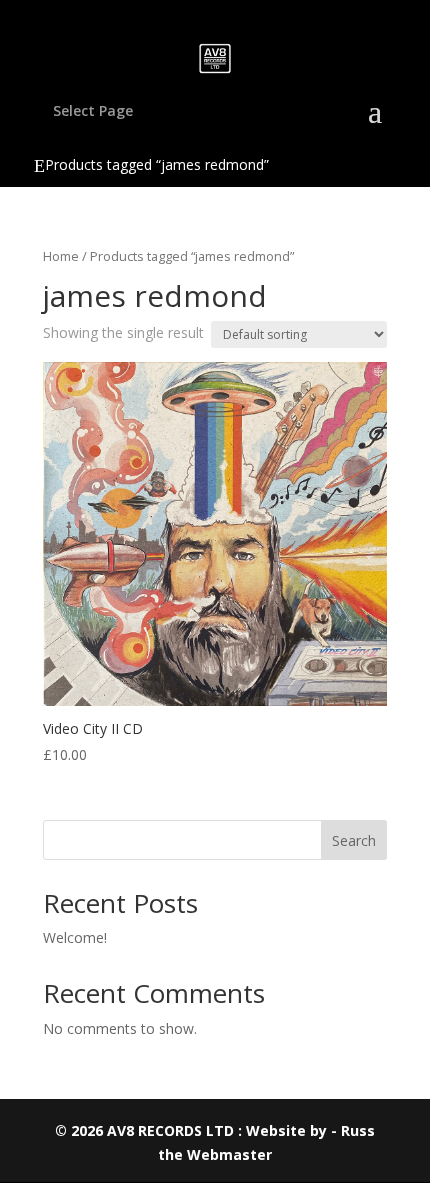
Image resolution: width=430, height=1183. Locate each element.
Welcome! (75, 937)
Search (354, 840)
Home (61, 256)
